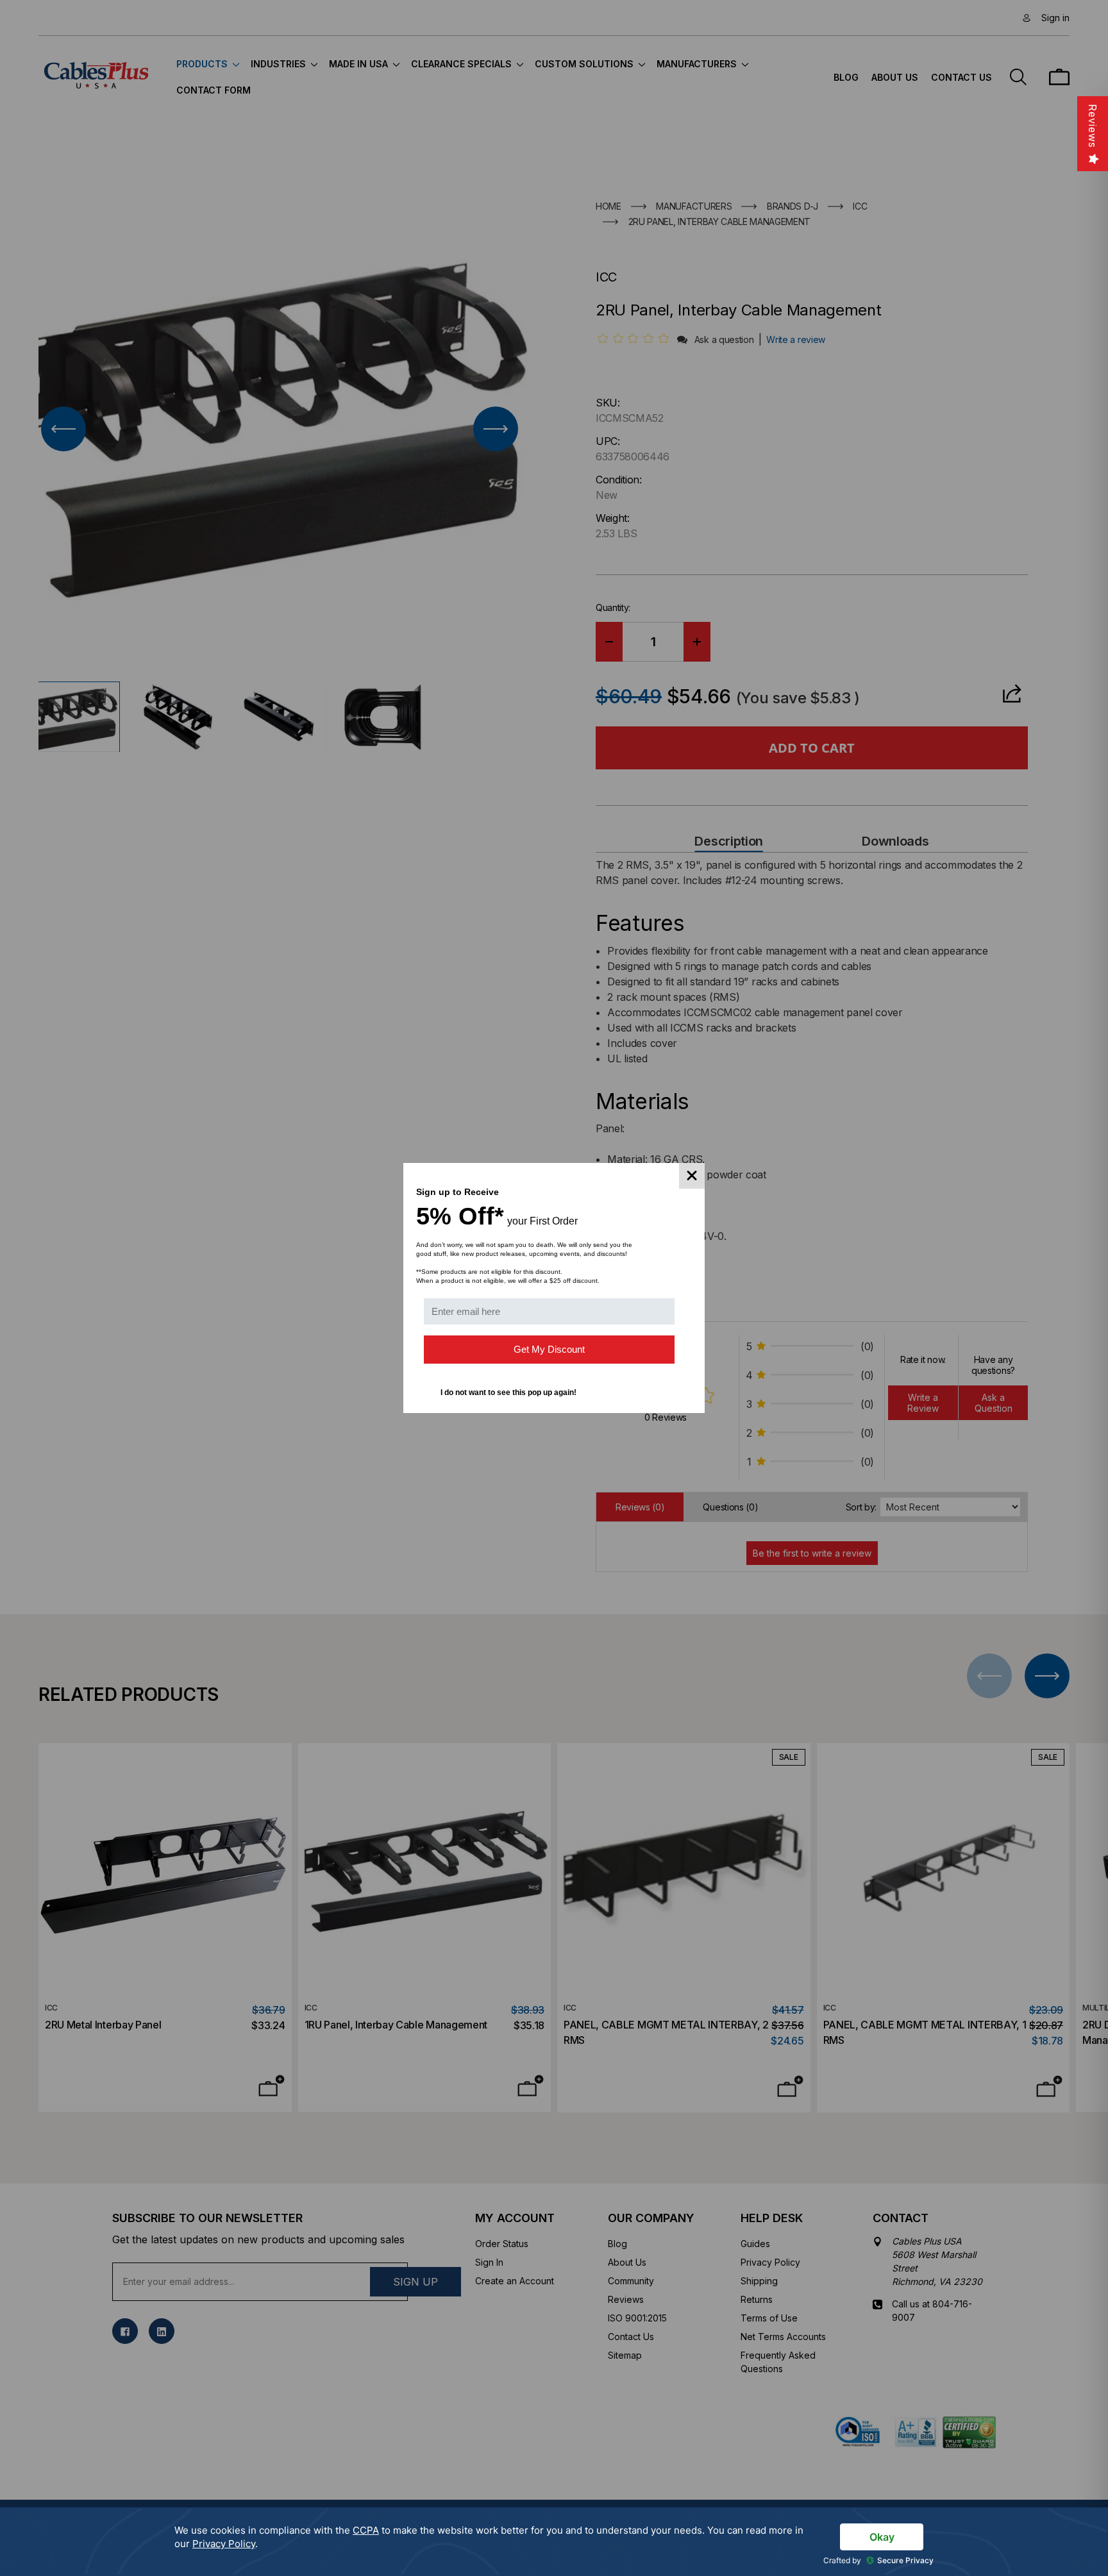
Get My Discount (549, 1349)
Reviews (1093, 126)
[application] (554, 2542)
